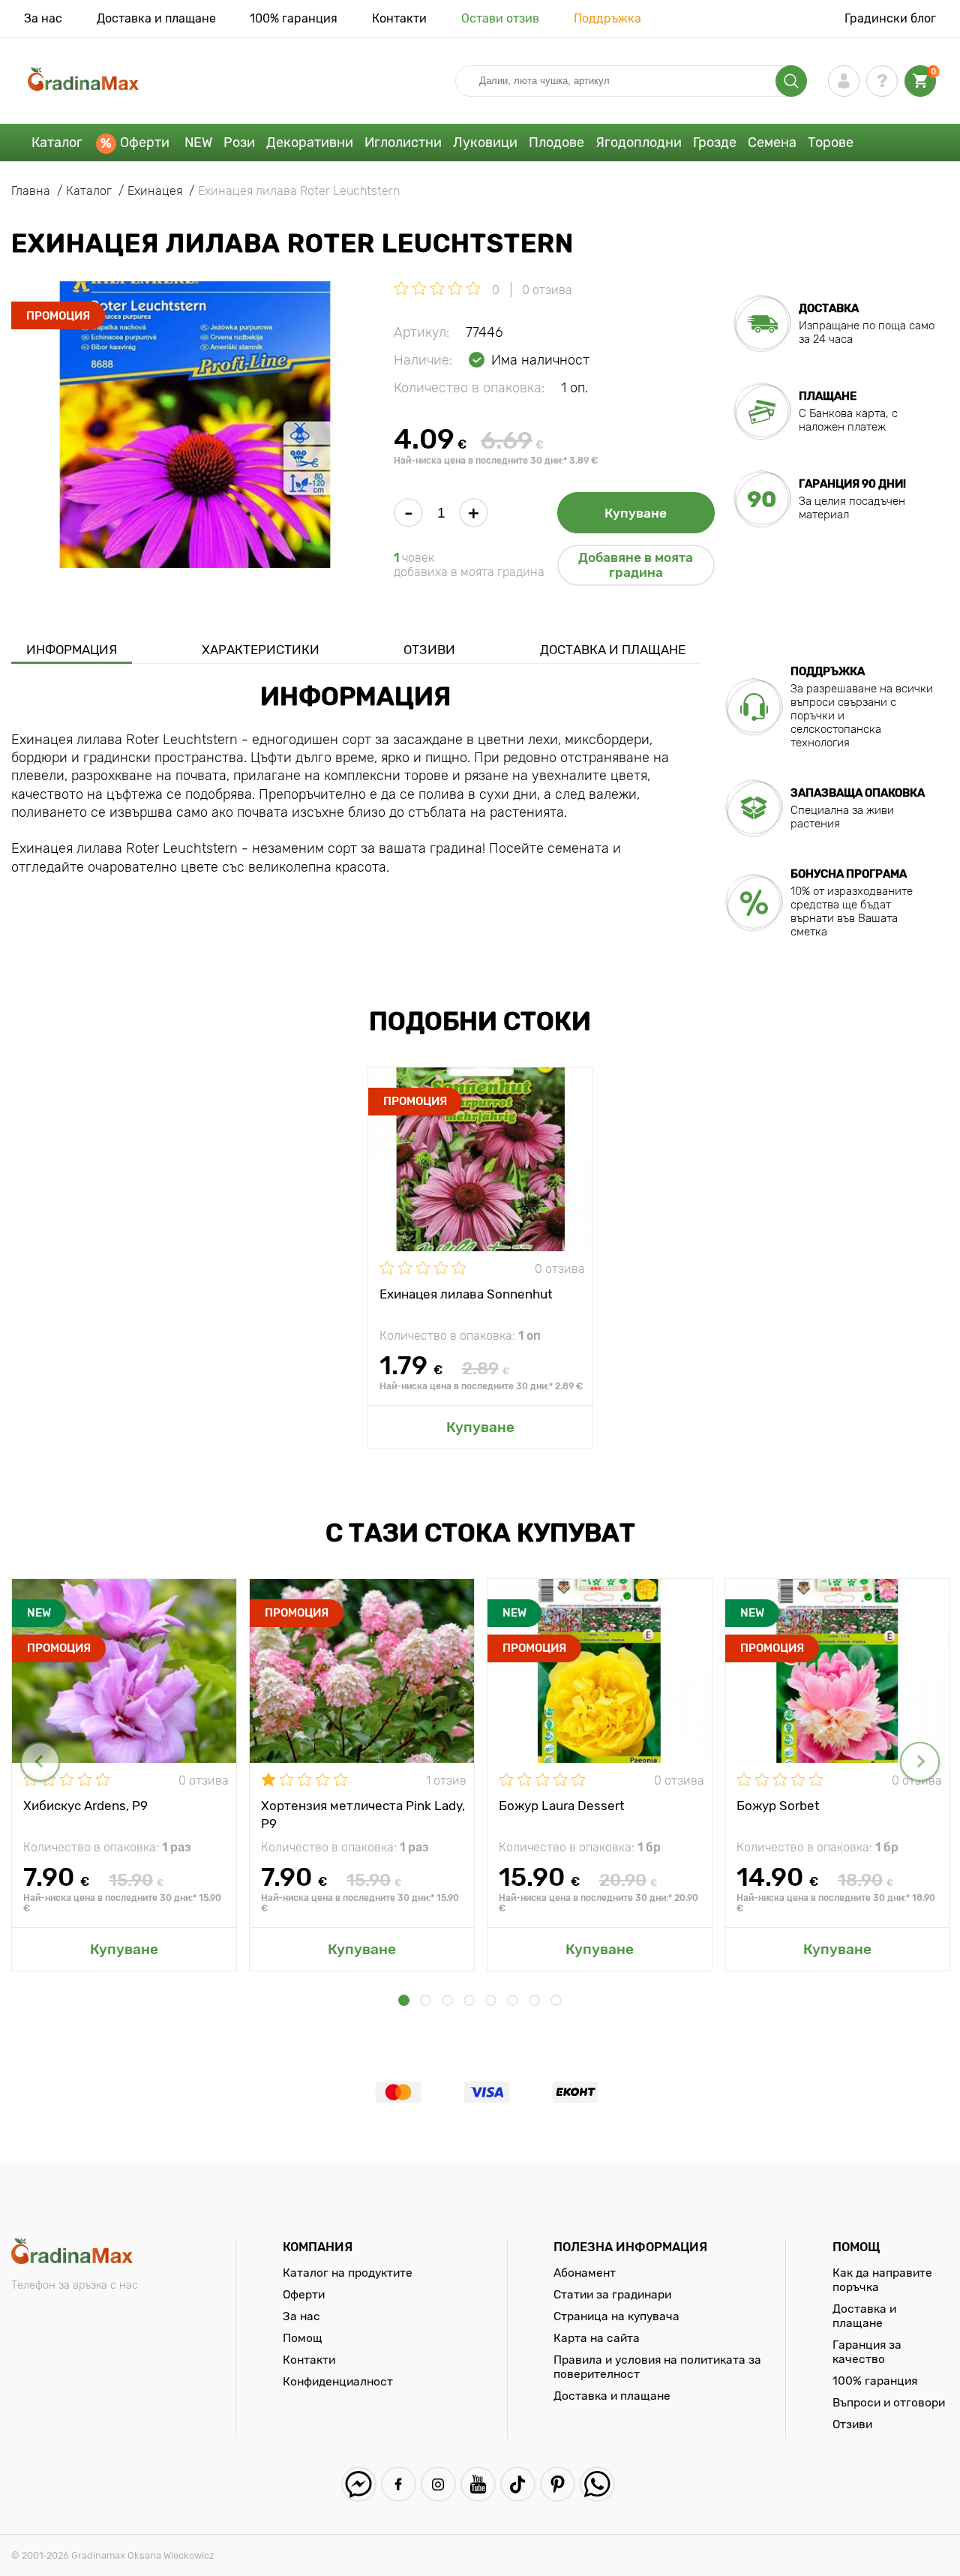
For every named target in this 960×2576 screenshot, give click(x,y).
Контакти (399, 18)
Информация (72, 650)
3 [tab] (447, 2000)
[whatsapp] (597, 2484)
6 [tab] (513, 2000)
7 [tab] (534, 2000)
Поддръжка (607, 18)
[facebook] (399, 2484)
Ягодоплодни (639, 143)
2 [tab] (426, 2000)
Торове (831, 143)
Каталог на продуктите (348, 2273)
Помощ (303, 2338)
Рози (239, 143)
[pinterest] (558, 2484)
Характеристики (261, 650)
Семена (772, 143)
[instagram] (438, 2484)
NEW (198, 143)
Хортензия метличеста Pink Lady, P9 (363, 1814)
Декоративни (310, 143)
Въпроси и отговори (889, 2402)
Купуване (636, 513)
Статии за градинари (612, 2294)
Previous (40, 1762)
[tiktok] (518, 2484)
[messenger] (359, 2484)
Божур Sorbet (778, 1806)
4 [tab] (469, 2000)
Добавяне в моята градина (636, 565)
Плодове (556, 143)
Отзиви (429, 650)
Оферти (145, 143)
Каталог (57, 143)
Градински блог (890, 18)
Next (920, 1762)
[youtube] (478, 2484)
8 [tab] (556, 2000)
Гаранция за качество (867, 2352)
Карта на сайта (597, 2338)
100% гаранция (294, 18)
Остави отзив (500, 18)
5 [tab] (491, 2000)
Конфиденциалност (338, 2381)
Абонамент (585, 2273)
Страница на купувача (616, 2316)
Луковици (485, 143)
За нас (43, 18)
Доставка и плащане (156, 18)
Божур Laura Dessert (562, 1806)
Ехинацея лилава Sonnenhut (466, 1294)
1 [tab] (404, 2000)
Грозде (715, 143)
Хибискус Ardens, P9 (85, 1806)
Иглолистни (403, 143)
